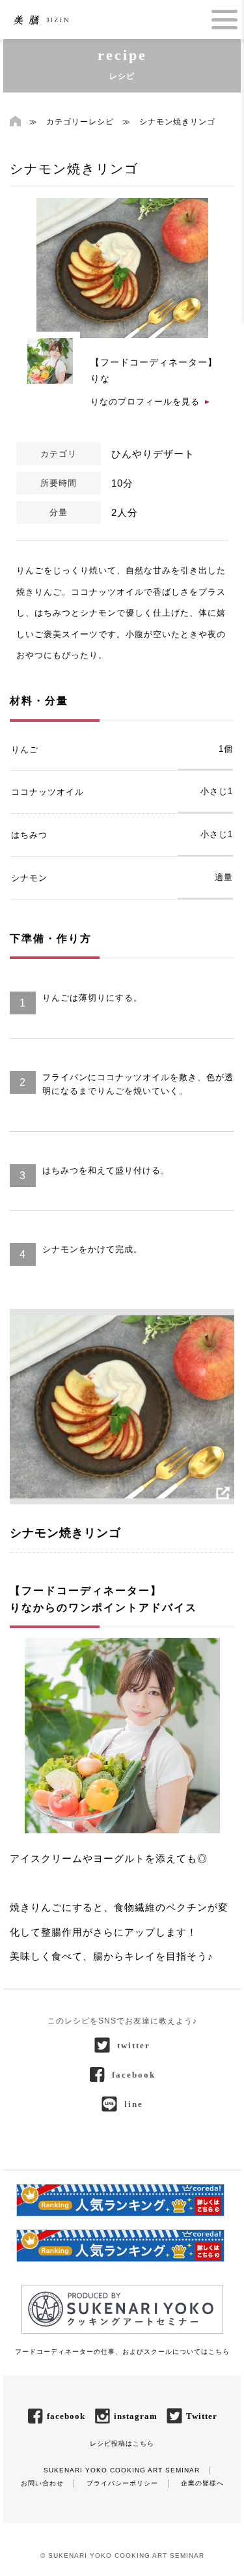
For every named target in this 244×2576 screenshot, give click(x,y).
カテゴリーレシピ (80, 122)
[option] (122, 268)
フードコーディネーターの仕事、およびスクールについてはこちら (122, 2352)
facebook (134, 2075)
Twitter (202, 2416)
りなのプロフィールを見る (145, 402)
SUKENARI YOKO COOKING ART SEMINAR (122, 2470)
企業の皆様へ (202, 2483)
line (134, 2104)
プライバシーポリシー (122, 2483)
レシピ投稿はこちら (122, 2443)
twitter (134, 2045)
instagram (136, 2416)
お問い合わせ (42, 2483)
